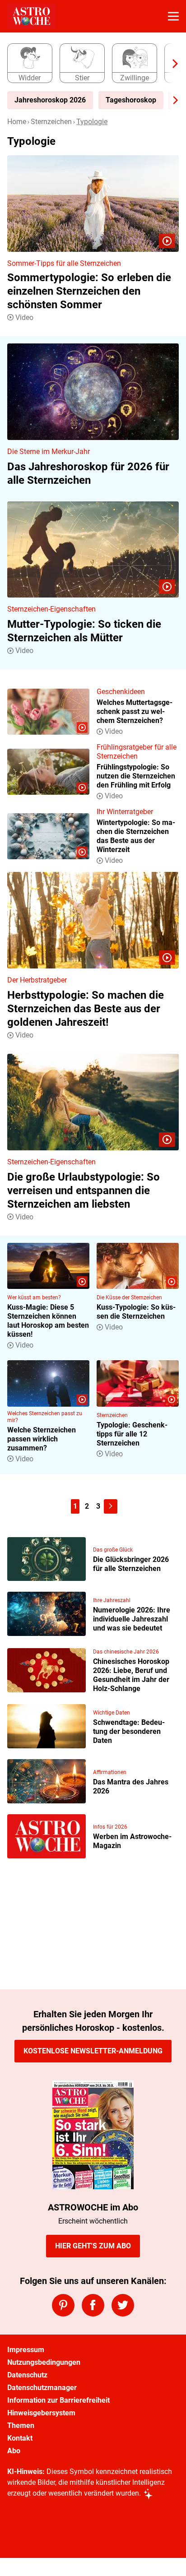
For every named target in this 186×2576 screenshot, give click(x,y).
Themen (21, 2425)
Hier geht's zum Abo (93, 2246)
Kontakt (20, 2438)
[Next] (171, 64)
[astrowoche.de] (31, 16)
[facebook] (93, 2305)
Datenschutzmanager (42, 2388)
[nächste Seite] (111, 1506)
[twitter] (123, 2305)
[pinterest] (63, 2305)
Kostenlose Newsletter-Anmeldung (93, 2051)
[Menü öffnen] (173, 16)
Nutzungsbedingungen (44, 2362)
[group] (89, 64)
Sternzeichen (51, 122)
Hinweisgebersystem (41, 2413)
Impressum (26, 2350)
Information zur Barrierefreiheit (58, 2400)
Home (17, 122)
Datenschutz (27, 2375)
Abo (14, 2451)
